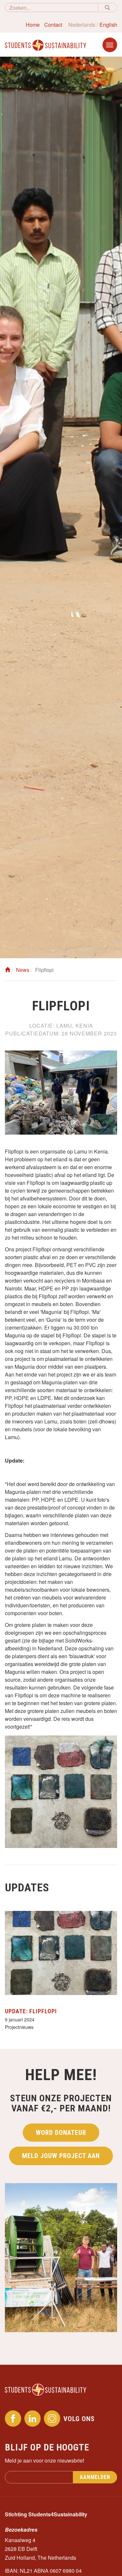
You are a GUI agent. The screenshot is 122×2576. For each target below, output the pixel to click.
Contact (53, 25)
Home (33, 25)
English (108, 25)
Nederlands (82, 25)
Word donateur (61, 2133)
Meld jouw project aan (61, 2156)
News (23, 970)
